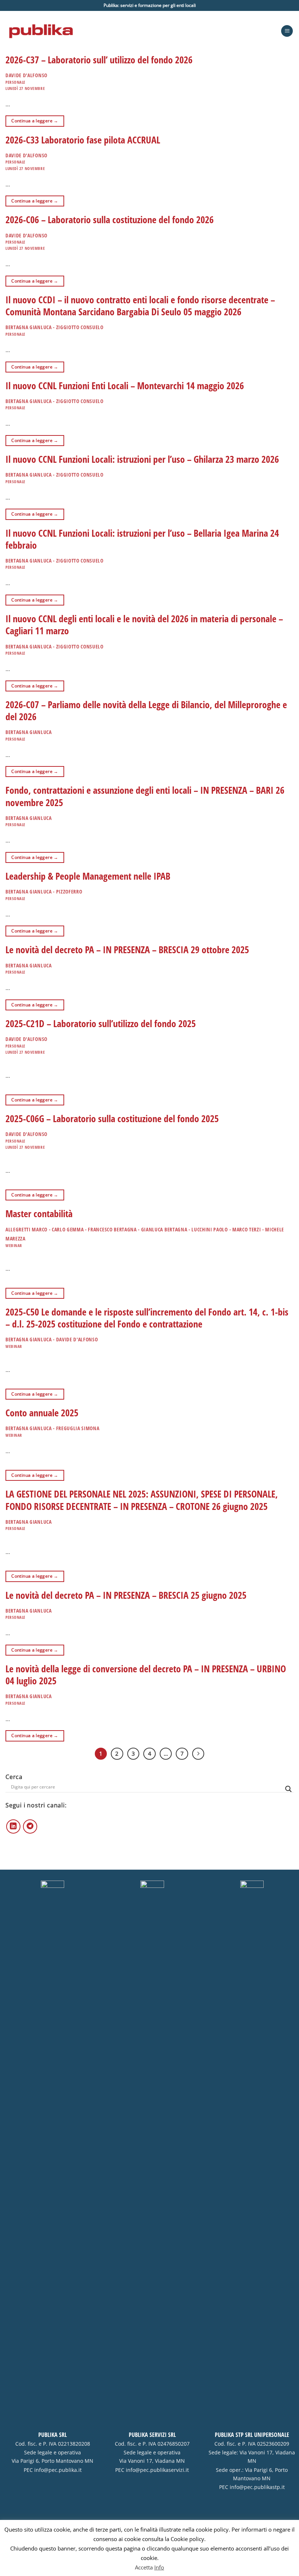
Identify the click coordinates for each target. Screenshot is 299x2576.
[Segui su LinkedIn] (13, 1827)
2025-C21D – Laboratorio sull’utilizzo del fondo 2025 (101, 1024)
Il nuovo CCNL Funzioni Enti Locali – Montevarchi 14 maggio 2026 (125, 386)
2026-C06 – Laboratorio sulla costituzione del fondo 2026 (110, 220)
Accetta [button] (144, 2570)
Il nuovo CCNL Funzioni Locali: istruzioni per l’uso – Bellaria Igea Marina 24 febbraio (142, 539)
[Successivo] (198, 1754)
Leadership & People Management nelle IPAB (88, 876)
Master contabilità (39, 1214)
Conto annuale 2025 (42, 1413)
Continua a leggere (35, 121)
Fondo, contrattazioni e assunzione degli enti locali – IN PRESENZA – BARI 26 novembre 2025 (145, 796)
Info (159, 2570)
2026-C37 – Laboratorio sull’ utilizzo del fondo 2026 (99, 60)
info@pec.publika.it (58, 2470)
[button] (287, 31)
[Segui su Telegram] (30, 1827)
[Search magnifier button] (288, 1789)
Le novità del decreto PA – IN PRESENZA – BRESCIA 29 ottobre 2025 (127, 950)
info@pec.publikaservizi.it (157, 2470)
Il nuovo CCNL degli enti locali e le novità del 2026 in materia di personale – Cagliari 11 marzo (144, 625)
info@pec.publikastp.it (257, 2487)
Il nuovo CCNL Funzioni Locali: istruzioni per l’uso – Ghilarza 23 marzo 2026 (142, 459)
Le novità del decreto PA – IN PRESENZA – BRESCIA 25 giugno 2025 (126, 1595)
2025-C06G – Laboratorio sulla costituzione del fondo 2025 (112, 1119)
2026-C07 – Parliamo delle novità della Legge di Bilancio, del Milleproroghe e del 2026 (146, 711)
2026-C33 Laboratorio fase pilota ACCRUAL (83, 140)
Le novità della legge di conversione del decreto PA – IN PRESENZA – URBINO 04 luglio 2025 (146, 1675)
